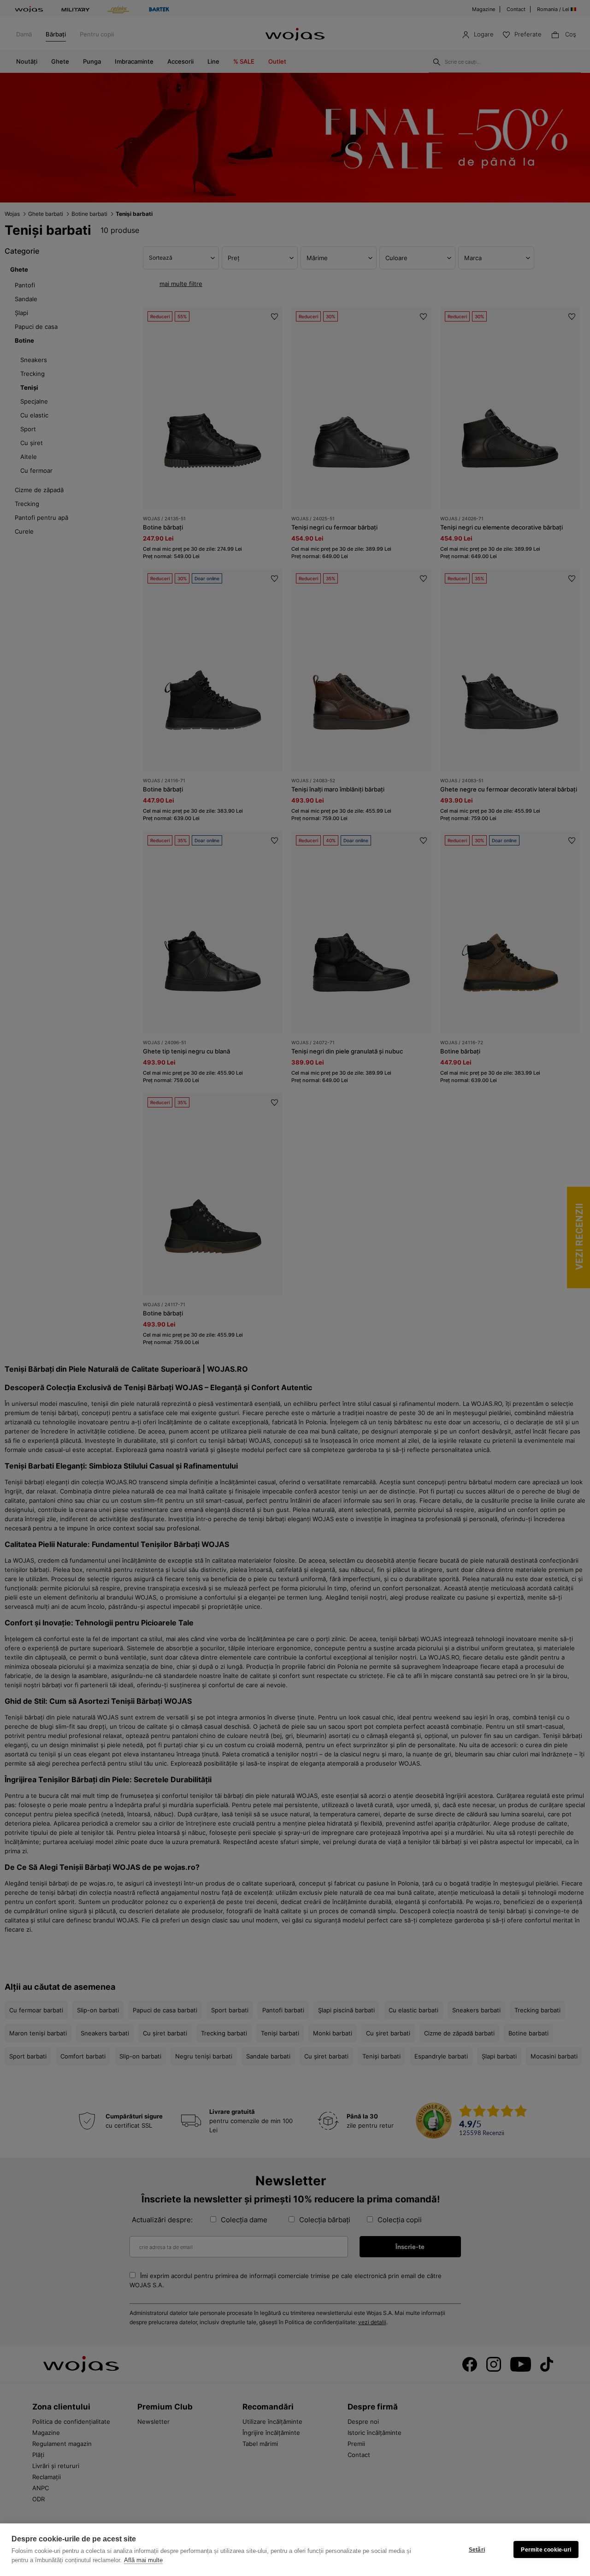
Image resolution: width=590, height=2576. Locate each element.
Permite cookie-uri (546, 2550)
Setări (477, 2550)
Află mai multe (143, 2560)
